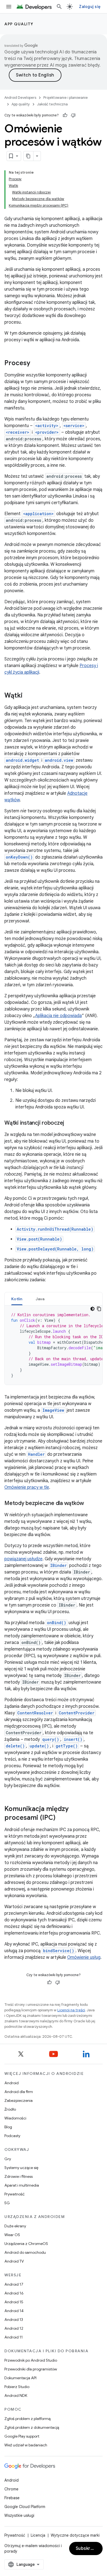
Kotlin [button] (17, 1299)
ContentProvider (77, 1713)
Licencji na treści (71, 2010)
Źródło (10, 2109)
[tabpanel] (54, 1345)
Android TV (14, 2261)
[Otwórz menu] (9, 7)
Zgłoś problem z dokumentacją (32, 2427)
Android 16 (14, 2293)
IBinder (58, 1565)
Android (12, 2083)
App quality (19, 24)
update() (39, 1746)
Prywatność (15, 2194)
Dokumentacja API (20, 2378)
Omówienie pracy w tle (27, 1487)
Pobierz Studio (17, 2387)
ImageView (53, 1410)
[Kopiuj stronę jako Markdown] (29, 156)
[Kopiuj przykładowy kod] (99, 1309)
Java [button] (40, 1299)
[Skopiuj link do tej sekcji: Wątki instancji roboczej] (70, 1123)
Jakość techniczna (52, 104)
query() (51, 1739)
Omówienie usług (84, 1957)
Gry (8, 2159)
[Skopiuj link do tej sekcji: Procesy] (36, 364)
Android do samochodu (25, 2252)
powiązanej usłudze (23, 1559)
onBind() (57, 1623)
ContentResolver (35, 1713)
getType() (67, 1746)
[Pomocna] (65, 115)
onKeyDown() (19, 857)
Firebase (12, 2498)
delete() (15, 1746)
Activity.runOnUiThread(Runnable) (55, 1229)
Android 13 (14, 2320)
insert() (73, 1739)
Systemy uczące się (21, 2168)
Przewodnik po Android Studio (31, 2360)
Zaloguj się (90, 7)
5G (7, 2203)
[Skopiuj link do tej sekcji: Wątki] (28, 696)
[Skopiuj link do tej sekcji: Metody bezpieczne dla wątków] (89, 1504)
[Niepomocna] (73, 115)
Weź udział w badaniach (26, 2445)
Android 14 (14, 2311)
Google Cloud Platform (25, 2507)
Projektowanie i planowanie (66, 98)
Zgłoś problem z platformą (27, 2419)
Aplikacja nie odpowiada (58, 1016)
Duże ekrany (15, 2226)
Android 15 (14, 2302)
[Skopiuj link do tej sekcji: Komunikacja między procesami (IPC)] (61, 1818)
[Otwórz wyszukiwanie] (59, 7)
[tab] (17, 1299)
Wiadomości (15, 2118)
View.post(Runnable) (39, 1239)
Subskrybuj (88, 2548)
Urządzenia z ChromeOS (26, 2244)
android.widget (22, 760)
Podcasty (12, 2136)
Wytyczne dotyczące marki (75, 2535)
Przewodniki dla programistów (31, 2369)
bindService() (59, 1951)
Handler (36, 1454)
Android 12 (14, 2328)
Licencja (38, 2535)
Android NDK (16, 2395)
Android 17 (14, 2284)
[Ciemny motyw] (92, 1309)
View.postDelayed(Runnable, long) (55, 1249)
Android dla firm (19, 2092)
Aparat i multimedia (22, 2185)
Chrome (11, 2489)
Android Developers (20, 98)
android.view (59, 760)
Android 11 (14, 2337)
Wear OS (12, 2235)
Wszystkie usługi (19, 2515)
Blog (8, 2127)
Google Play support (22, 2436)
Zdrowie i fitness (19, 2176)
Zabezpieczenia (19, 2100)
